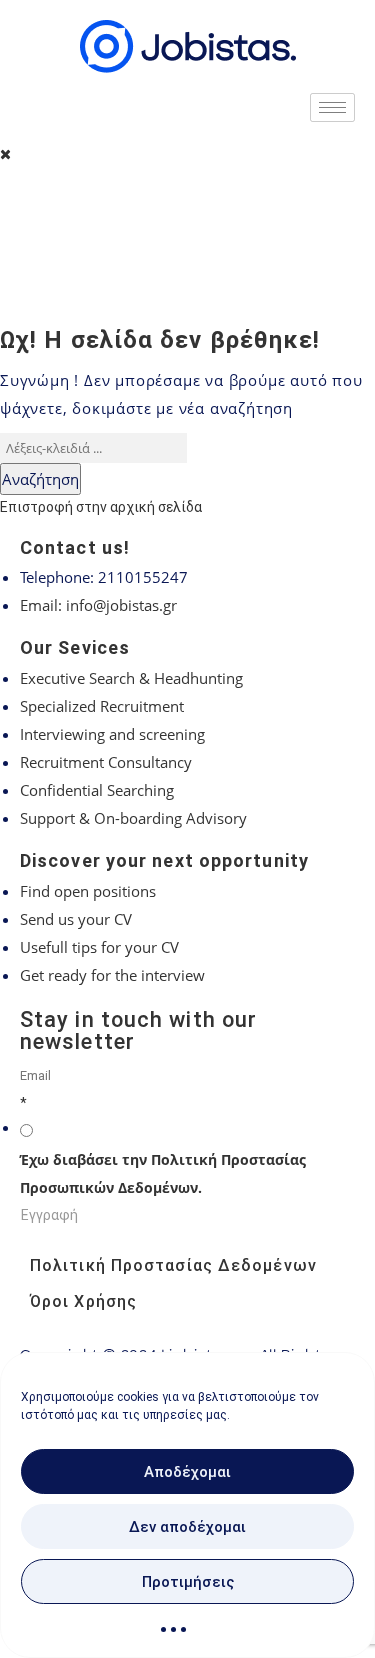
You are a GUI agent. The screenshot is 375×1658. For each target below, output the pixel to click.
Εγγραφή (49, 1215)
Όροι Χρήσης (83, 1301)
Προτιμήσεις (188, 1582)
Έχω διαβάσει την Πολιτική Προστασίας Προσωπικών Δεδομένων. (163, 1173)
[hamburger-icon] (332, 107)
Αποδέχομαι (187, 1472)
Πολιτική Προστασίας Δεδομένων (173, 1265)
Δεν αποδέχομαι (187, 1527)
